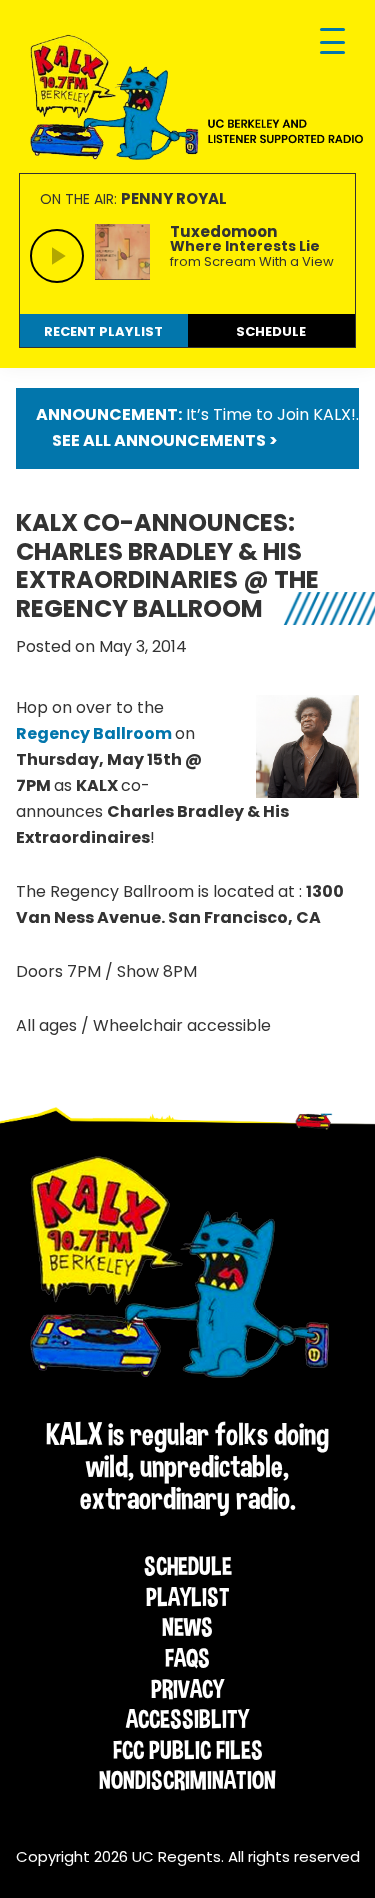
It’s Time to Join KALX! (271, 414)
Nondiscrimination (187, 1780)
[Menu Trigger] (332, 42)
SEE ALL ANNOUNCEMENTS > (165, 440)
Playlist (188, 1597)
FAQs (187, 1658)
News (187, 1627)
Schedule (188, 1566)
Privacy (187, 1689)
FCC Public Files (188, 1750)
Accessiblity (187, 1719)
